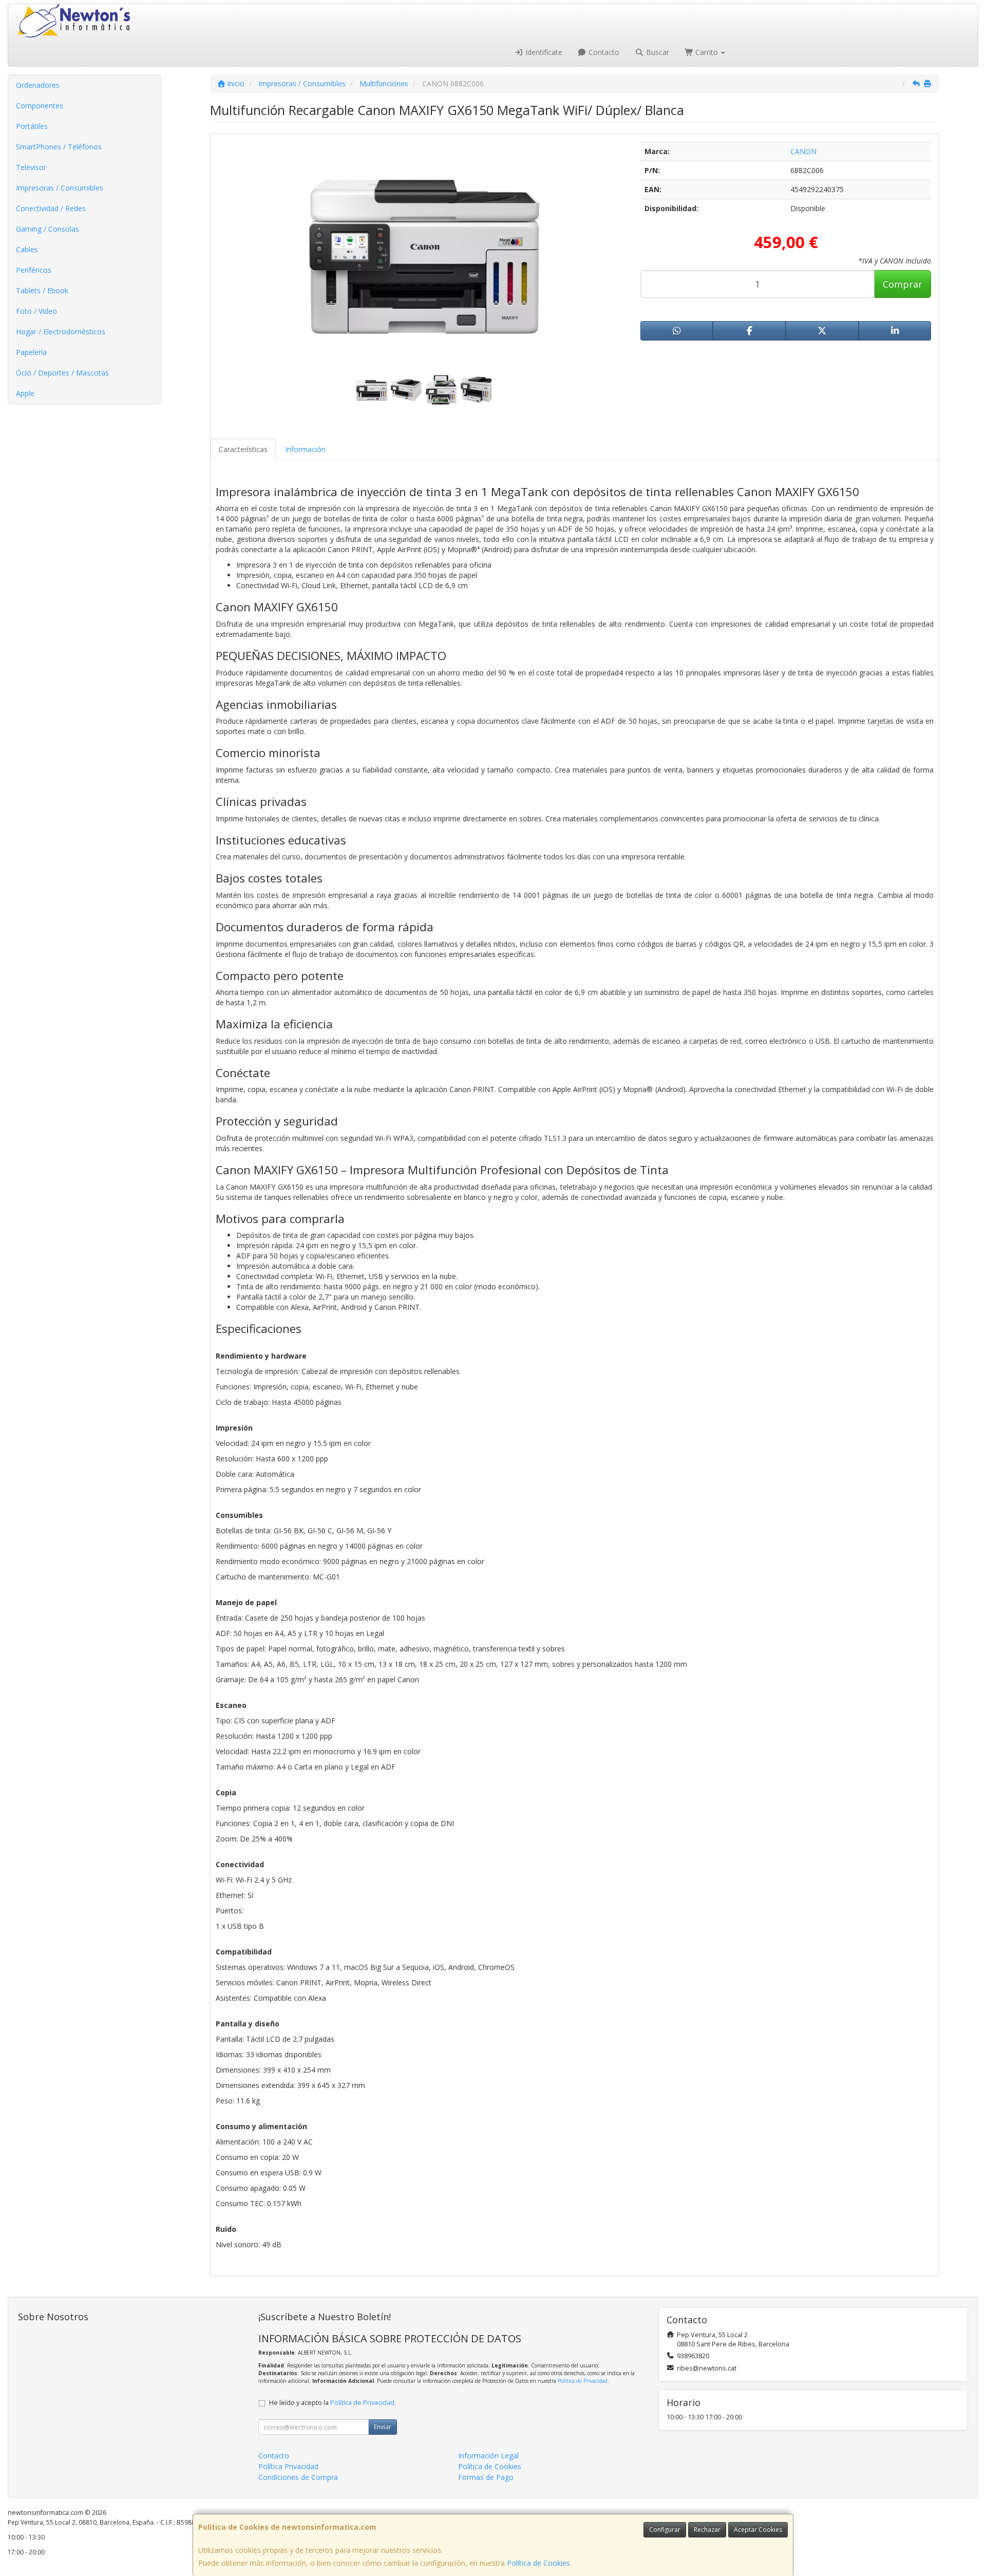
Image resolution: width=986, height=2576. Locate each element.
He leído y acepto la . (333, 2403)
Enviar (383, 2427)
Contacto (603, 52)
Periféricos (34, 270)
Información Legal (488, 2456)
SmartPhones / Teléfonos (59, 147)
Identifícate (543, 52)
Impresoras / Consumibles (60, 188)
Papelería (31, 352)
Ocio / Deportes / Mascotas (62, 373)
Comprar (903, 284)
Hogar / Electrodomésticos (61, 332)
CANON (803, 151)
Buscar (657, 52)
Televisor (31, 167)
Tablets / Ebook (42, 290)
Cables (27, 249)
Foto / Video (36, 311)
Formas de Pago (486, 2477)
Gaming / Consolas (48, 229)
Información (305, 449)
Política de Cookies (538, 2563)
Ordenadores (38, 85)
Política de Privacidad (583, 2381)
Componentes (40, 106)
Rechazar (707, 2530)
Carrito (707, 52)
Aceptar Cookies (758, 2530)
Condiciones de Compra (298, 2477)
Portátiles (32, 126)
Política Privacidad (288, 2466)
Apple (25, 393)
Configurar (665, 2530)
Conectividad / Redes (51, 208)
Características (243, 449)
